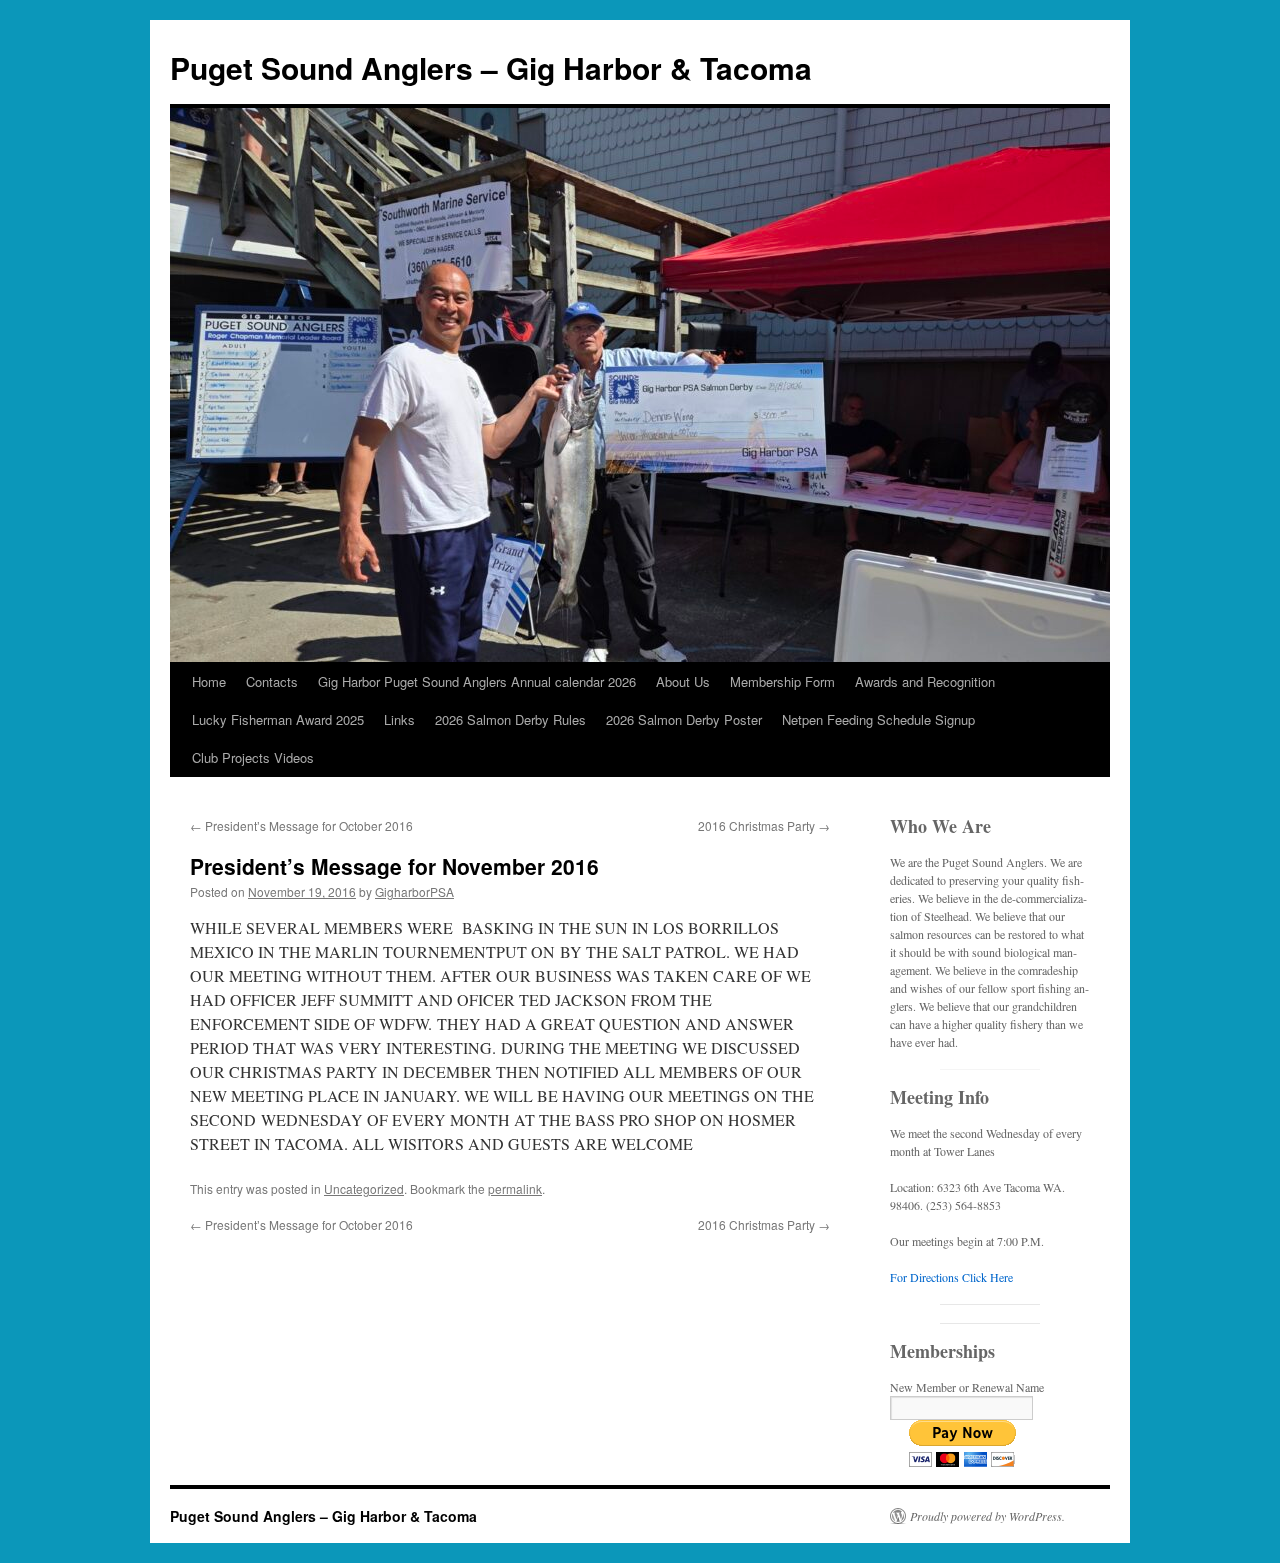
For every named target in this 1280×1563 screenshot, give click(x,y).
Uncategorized (364, 1188)
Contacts (272, 681)
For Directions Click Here (951, 1277)
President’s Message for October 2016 (301, 825)
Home (209, 681)
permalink (515, 1188)
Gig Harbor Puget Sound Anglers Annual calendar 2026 (477, 681)
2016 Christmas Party (764, 825)
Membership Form (782, 681)
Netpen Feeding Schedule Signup (878, 719)
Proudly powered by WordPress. (987, 1516)
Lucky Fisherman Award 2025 (278, 719)
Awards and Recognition (925, 681)
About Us (683, 681)
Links (399, 719)
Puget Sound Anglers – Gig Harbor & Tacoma (491, 67)
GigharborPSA (414, 891)
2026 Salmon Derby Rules (510, 719)
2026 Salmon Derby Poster (684, 719)
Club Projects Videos (253, 757)
